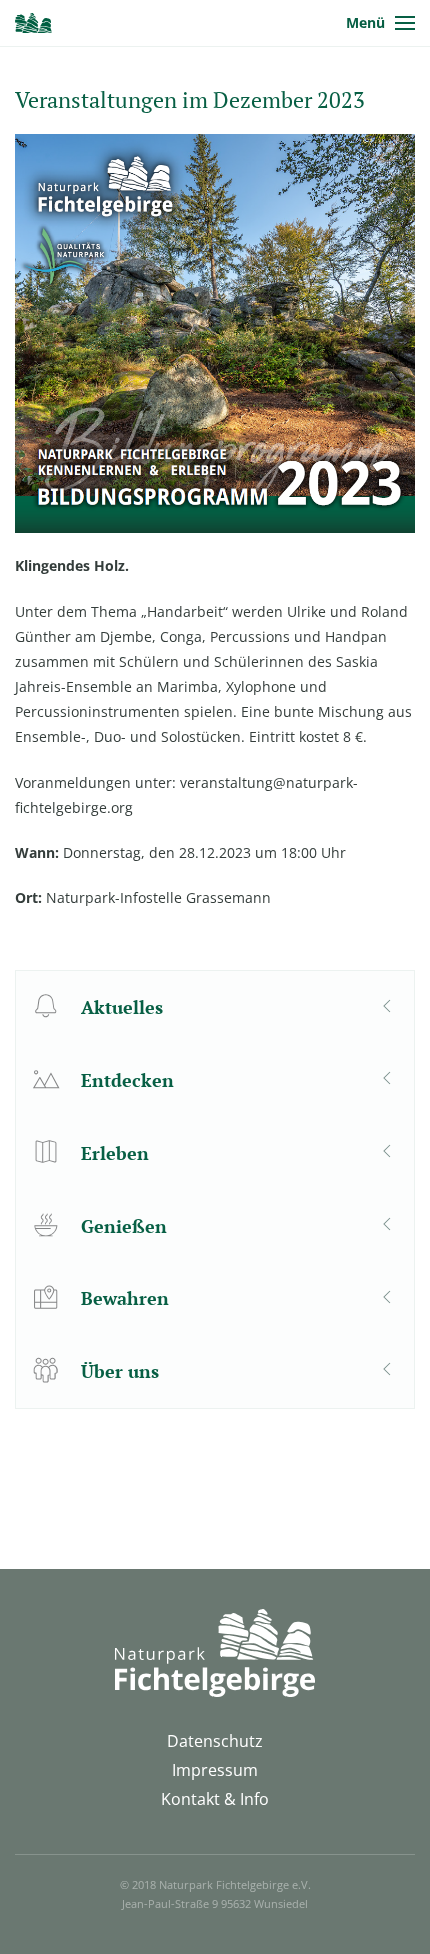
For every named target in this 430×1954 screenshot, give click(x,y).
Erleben (115, 1153)
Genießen (124, 1226)
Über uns (120, 1371)
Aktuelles (122, 1007)
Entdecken (127, 1080)
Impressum (215, 1770)
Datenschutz (215, 1741)
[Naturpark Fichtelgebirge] (33, 23)
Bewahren (125, 1298)
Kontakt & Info (215, 1799)
